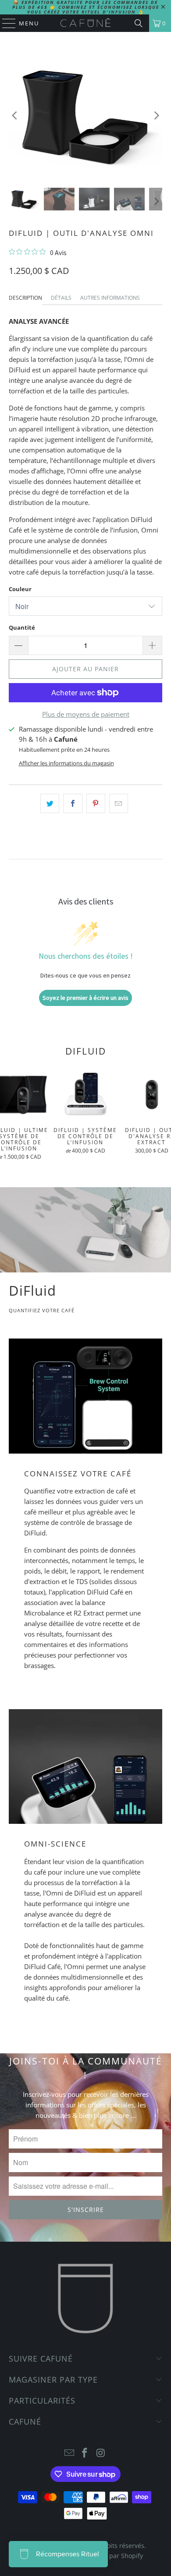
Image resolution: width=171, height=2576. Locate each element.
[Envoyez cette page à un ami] (119, 803)
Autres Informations (110, 298)
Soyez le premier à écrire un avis (85, 998)
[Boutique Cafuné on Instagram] (101, 2453)
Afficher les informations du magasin (66, 763)
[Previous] (15, 116)
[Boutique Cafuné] (86, 23)
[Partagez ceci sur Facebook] (73, 803)
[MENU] (5, 23)
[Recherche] (139, 23)
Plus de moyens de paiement (86, 714)
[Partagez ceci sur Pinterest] (96, 803)
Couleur (20, 589)
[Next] (156, 116)
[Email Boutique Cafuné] (69, 2453)
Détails (61, 298)
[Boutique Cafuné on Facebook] (85, 2453)
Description (25, 298)
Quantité (22, 627)
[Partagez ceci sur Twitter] (50, 803)
